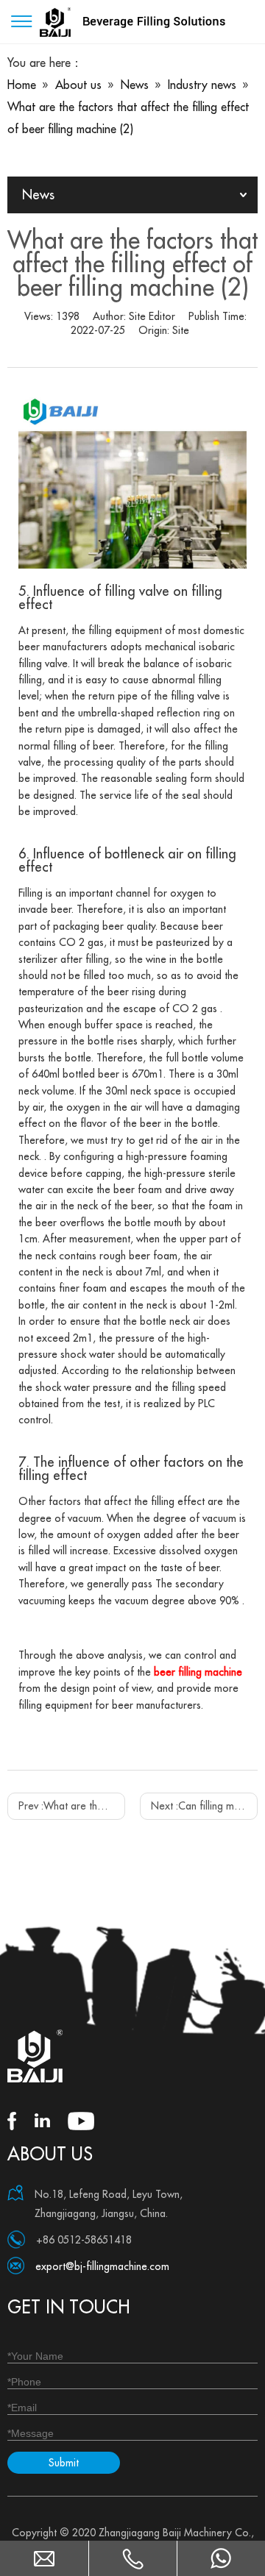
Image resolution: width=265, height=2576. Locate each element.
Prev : (72, 1806)
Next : (204, 1806)
